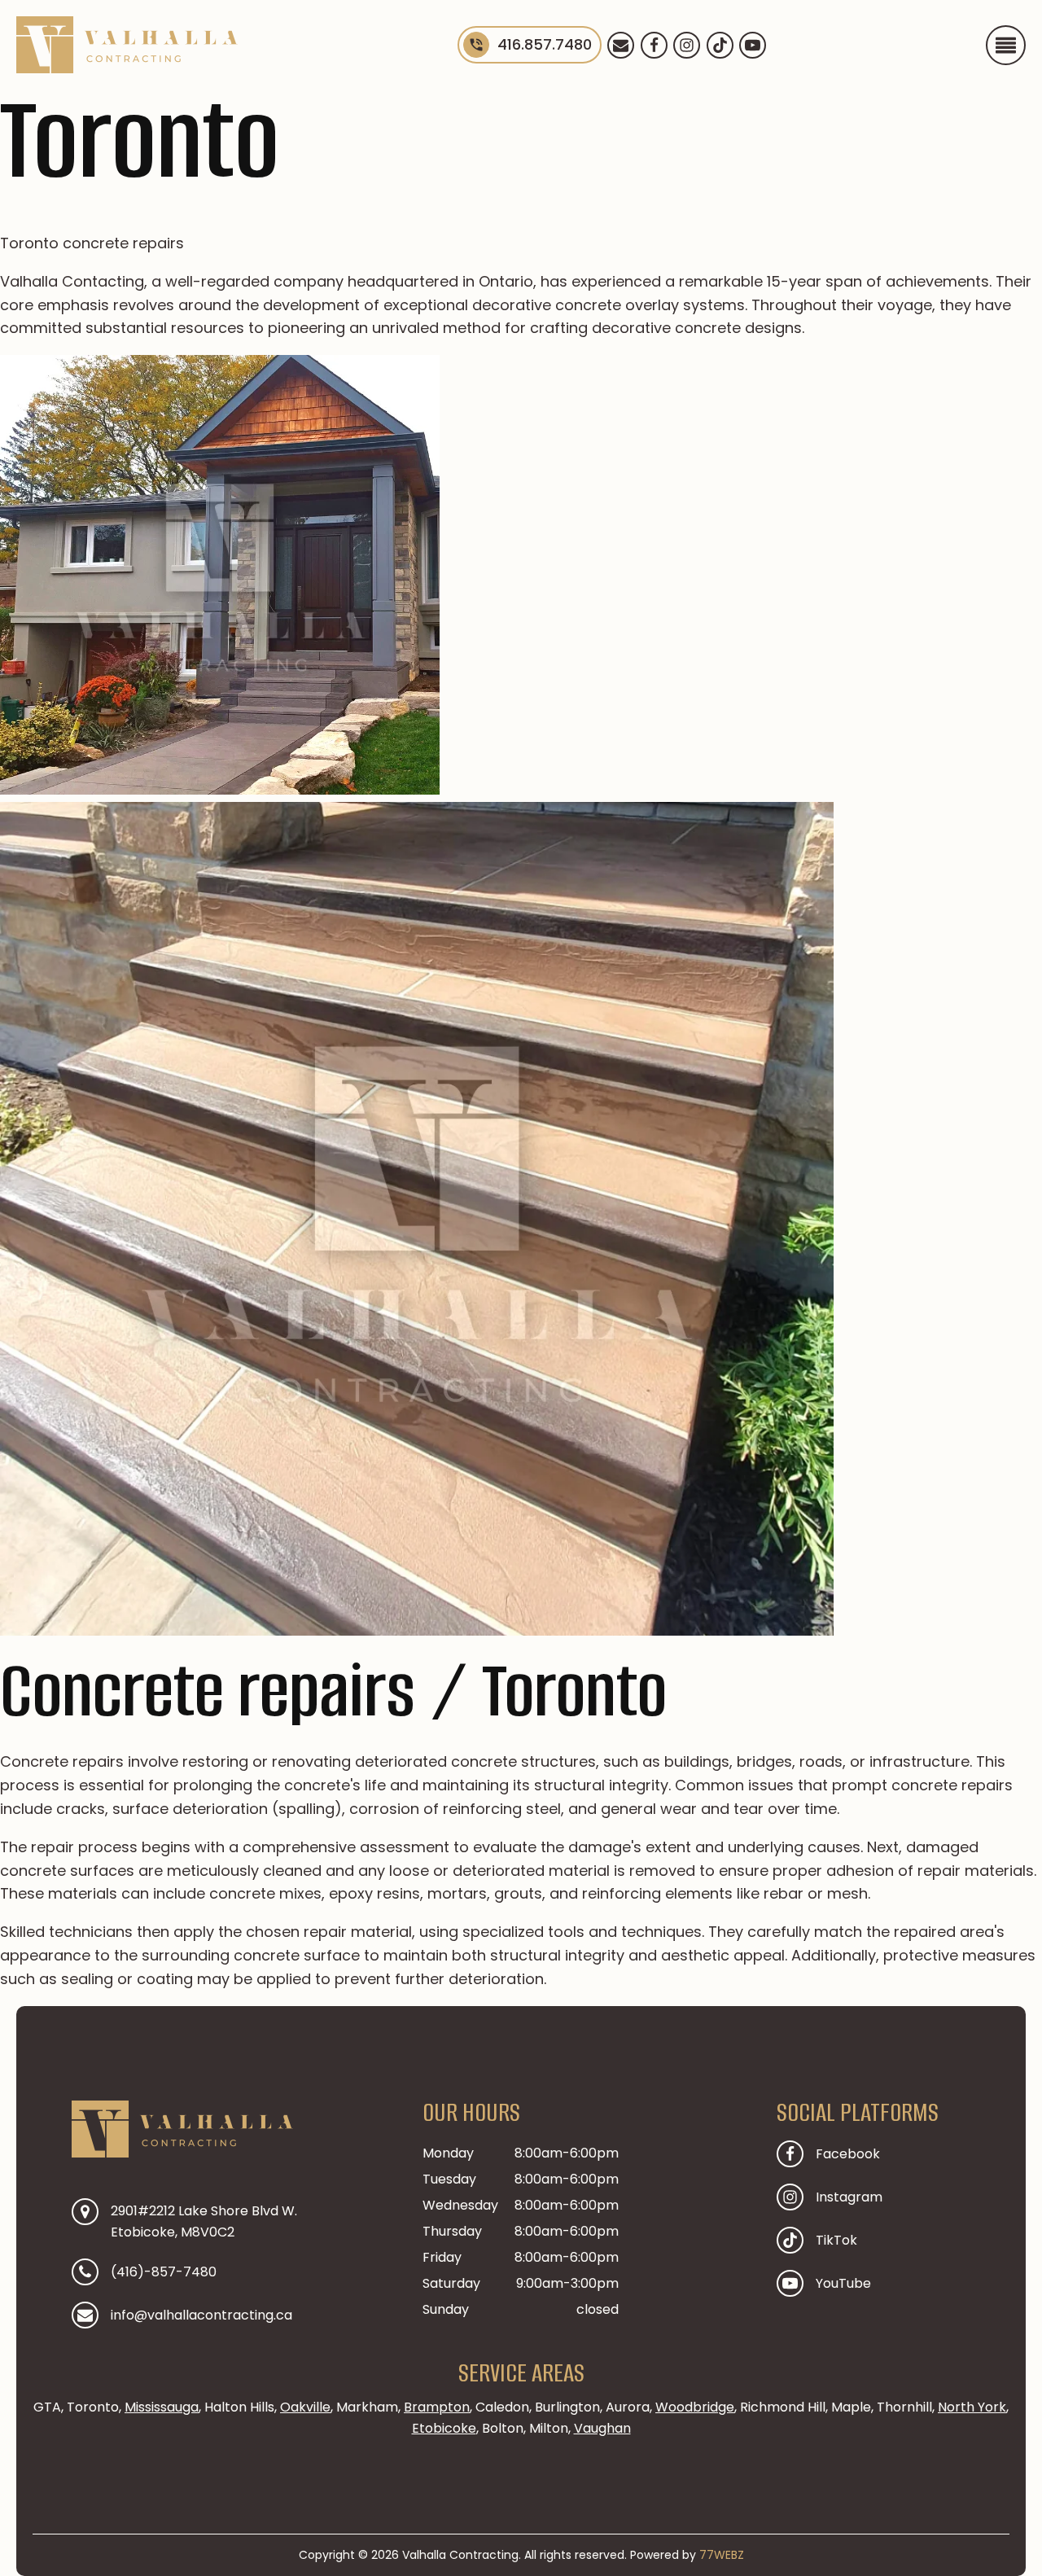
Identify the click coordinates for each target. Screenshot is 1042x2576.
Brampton (437, 2407)
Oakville (305, 2407)
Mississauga (162, 2407)
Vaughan (602, 2428)
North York (972, 2407)
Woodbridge (695, 2407)
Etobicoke (444, 2428)
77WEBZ (722, 2555)
